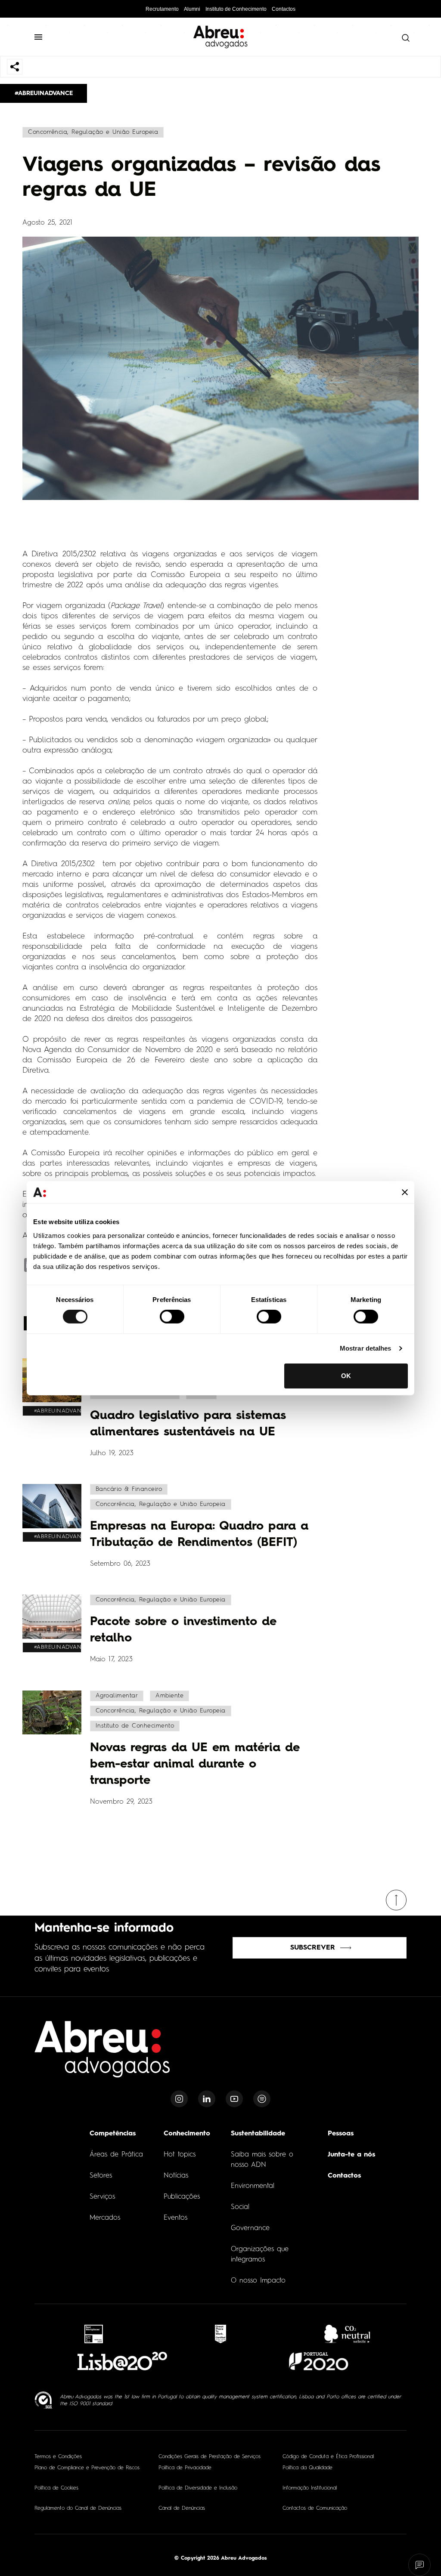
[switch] (172, 1317)
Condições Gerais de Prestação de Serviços (210, 2457)
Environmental (253, 2186)
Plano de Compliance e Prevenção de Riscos (87, 2468)
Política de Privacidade (185, 2468)
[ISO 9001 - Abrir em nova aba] (44, 2400)
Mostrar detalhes (366, 1348)
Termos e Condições (58, 2457)
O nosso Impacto (258, 2281)
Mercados (105, 2218)
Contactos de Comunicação (315, 2508)
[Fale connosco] (420, 2565)
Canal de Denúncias (182, 2508)
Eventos (175, 2218)
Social (240, 2207)
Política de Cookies (56, 2488)
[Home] (102, 2054)
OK (346, 1376)
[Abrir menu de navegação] (42, 37)
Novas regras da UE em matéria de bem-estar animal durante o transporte (195, 1765)
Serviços (102, 2197)
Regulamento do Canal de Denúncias (78, 2508)
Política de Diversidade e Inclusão (198, 2488)
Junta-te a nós (351, 2155)
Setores (101, 2176)
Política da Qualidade (307, 2468)
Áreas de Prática (116, 2155)
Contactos (284, 9)
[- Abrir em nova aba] (94, 2334)
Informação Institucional (310, 2488)
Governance (250, 2228)
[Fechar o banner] (405, 1192)
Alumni (192, 9)
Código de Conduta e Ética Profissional (328, 2457)
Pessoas (341, 2134)
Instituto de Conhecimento (236, 9)
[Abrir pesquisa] (404, 38)
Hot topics (180, 2155)
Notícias (176, 2176)
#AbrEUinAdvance (44, 93)
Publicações (182, 2197)
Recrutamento (162, 9)
